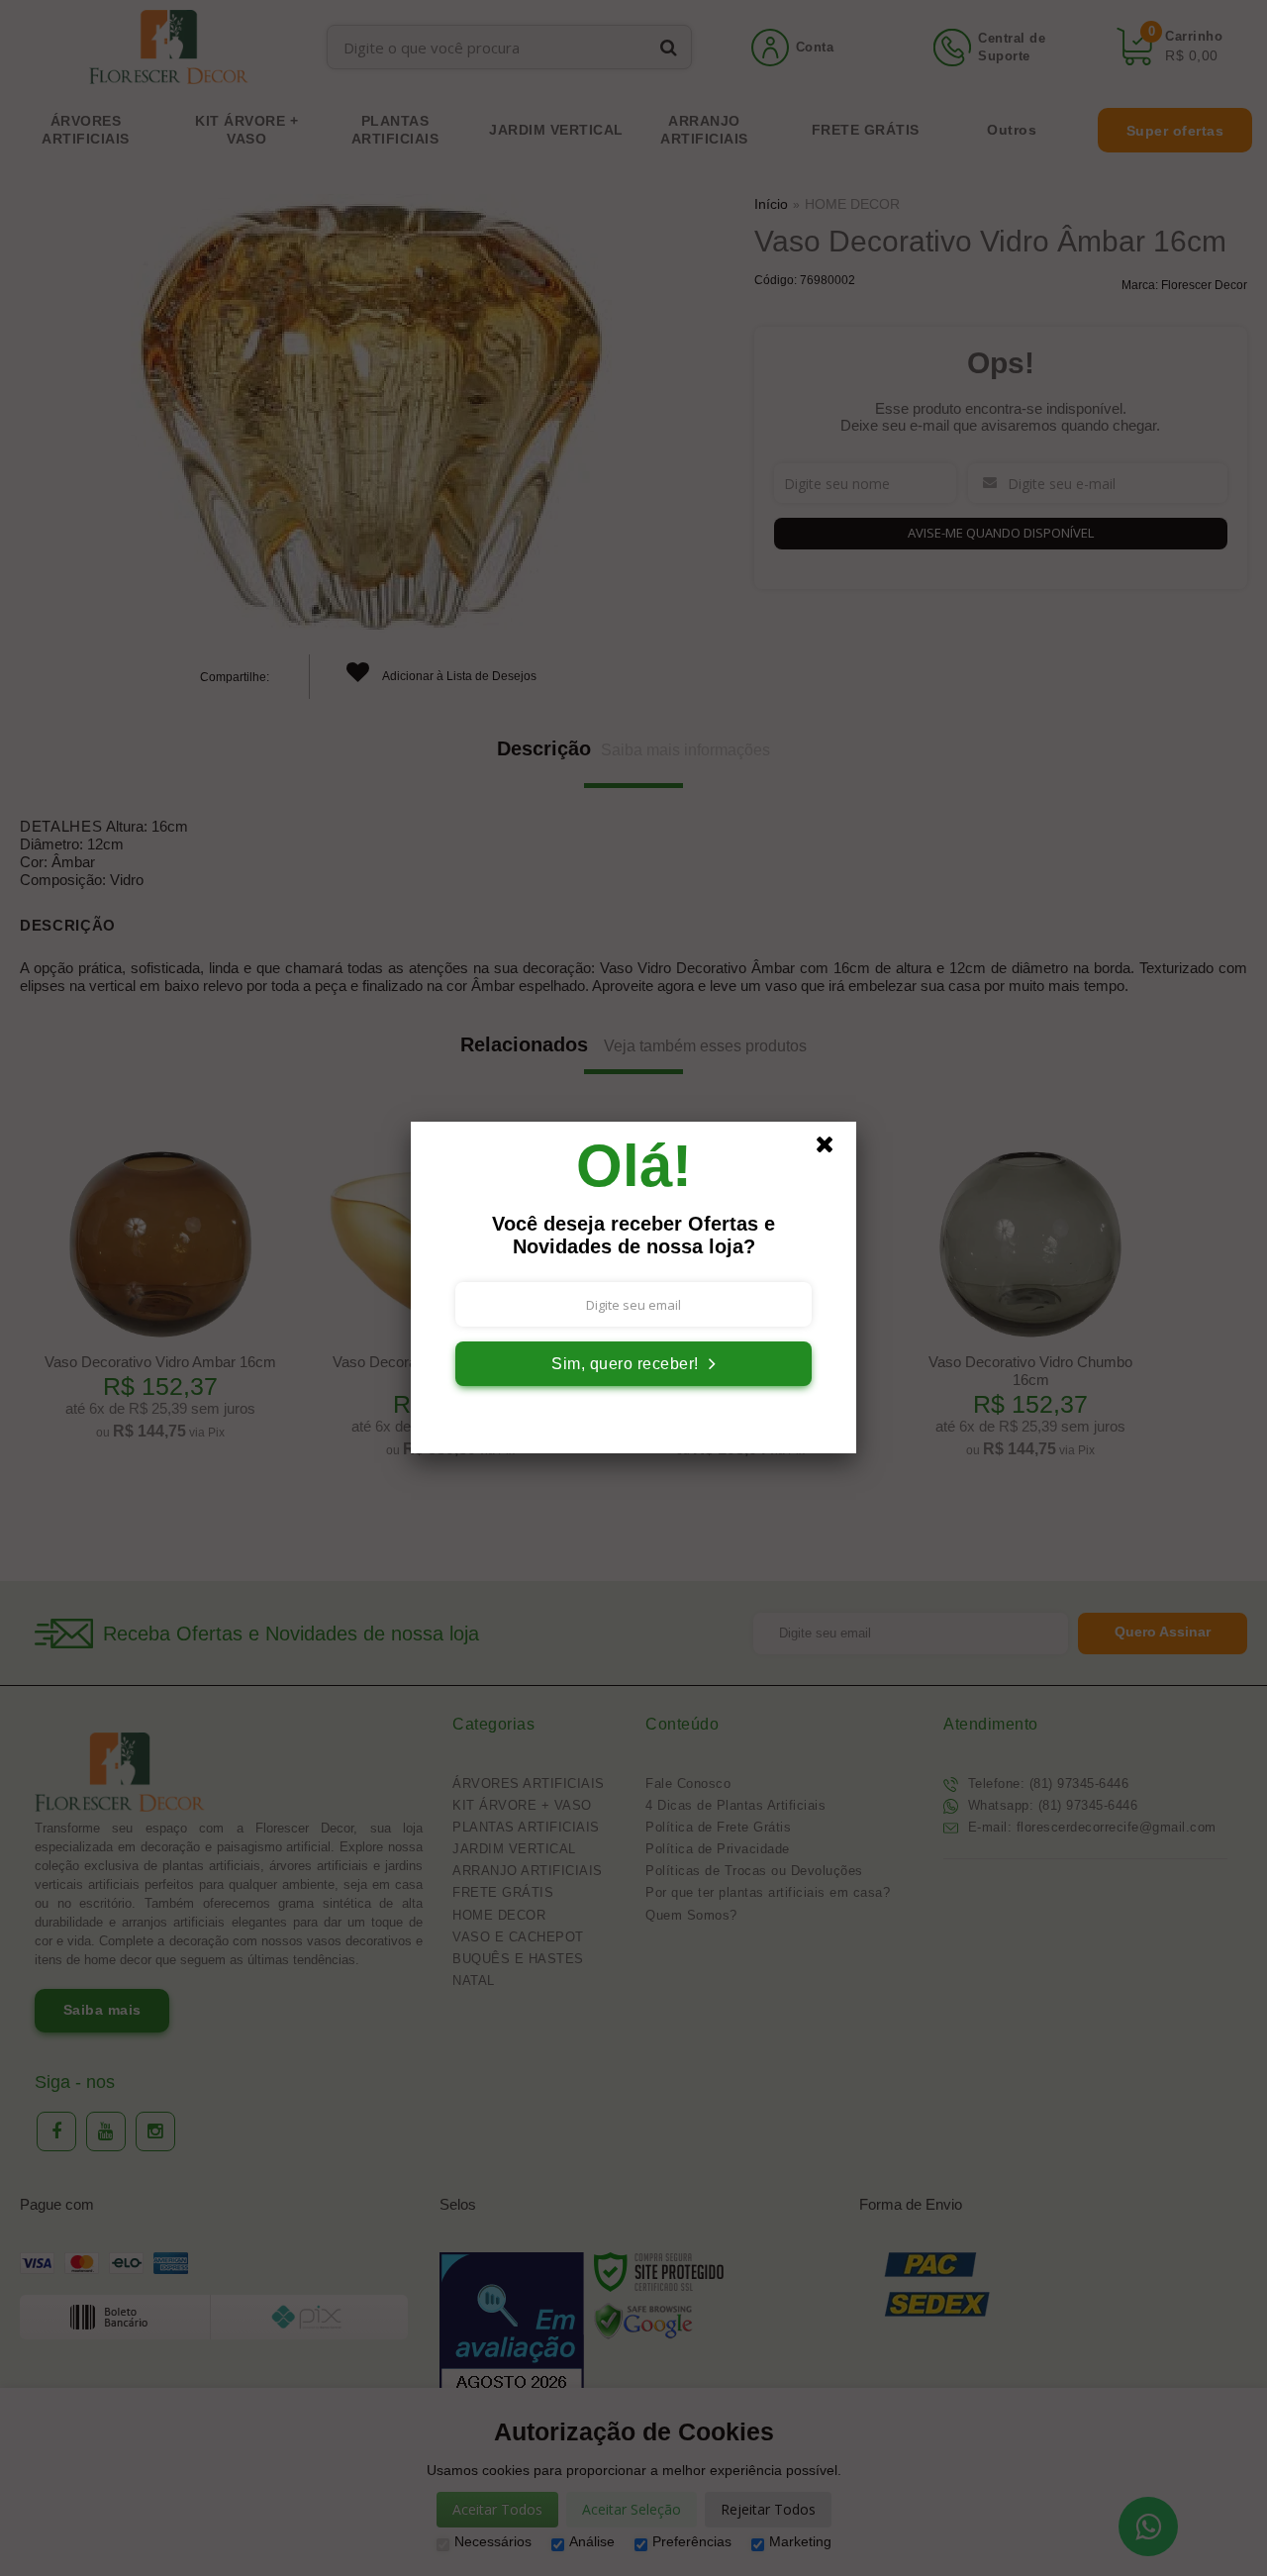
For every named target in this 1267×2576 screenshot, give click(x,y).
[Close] (833, 1149)
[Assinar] (633, 1364)
